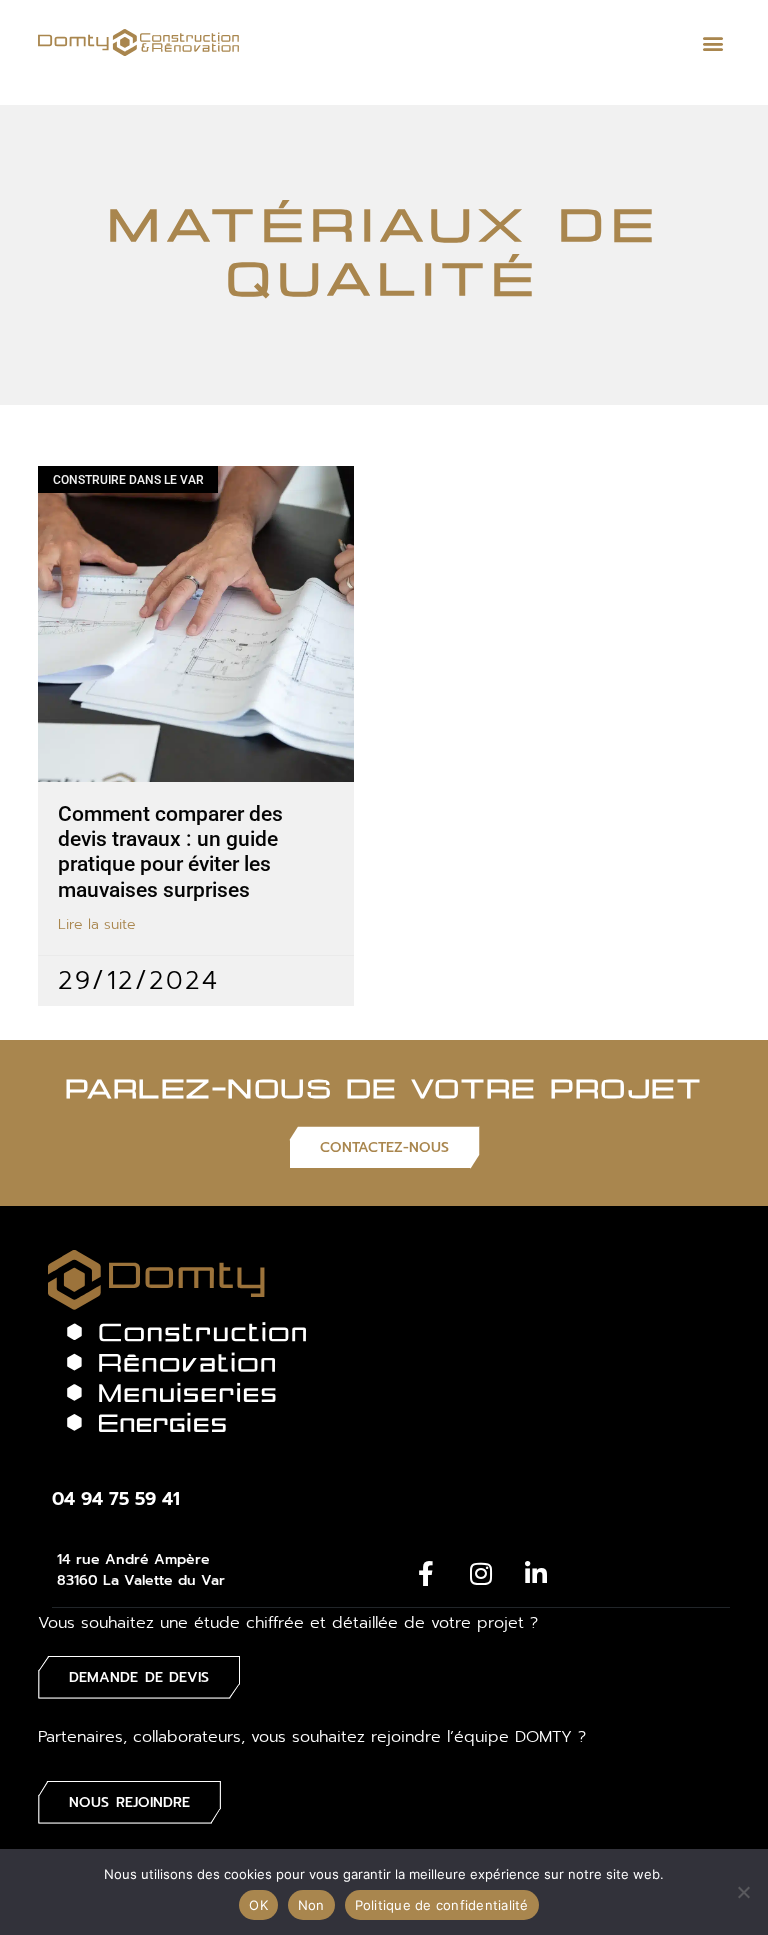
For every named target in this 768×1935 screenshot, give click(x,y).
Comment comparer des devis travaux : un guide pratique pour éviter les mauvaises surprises (170, 852)
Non (311, 1905)
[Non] (743, 1892)
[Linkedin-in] (536, 1574)
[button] (713, 42)
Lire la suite (97, 924)
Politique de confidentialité (442, 1905)
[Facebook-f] (426, 1574)
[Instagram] (481, 1574)
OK (258, 1905)
